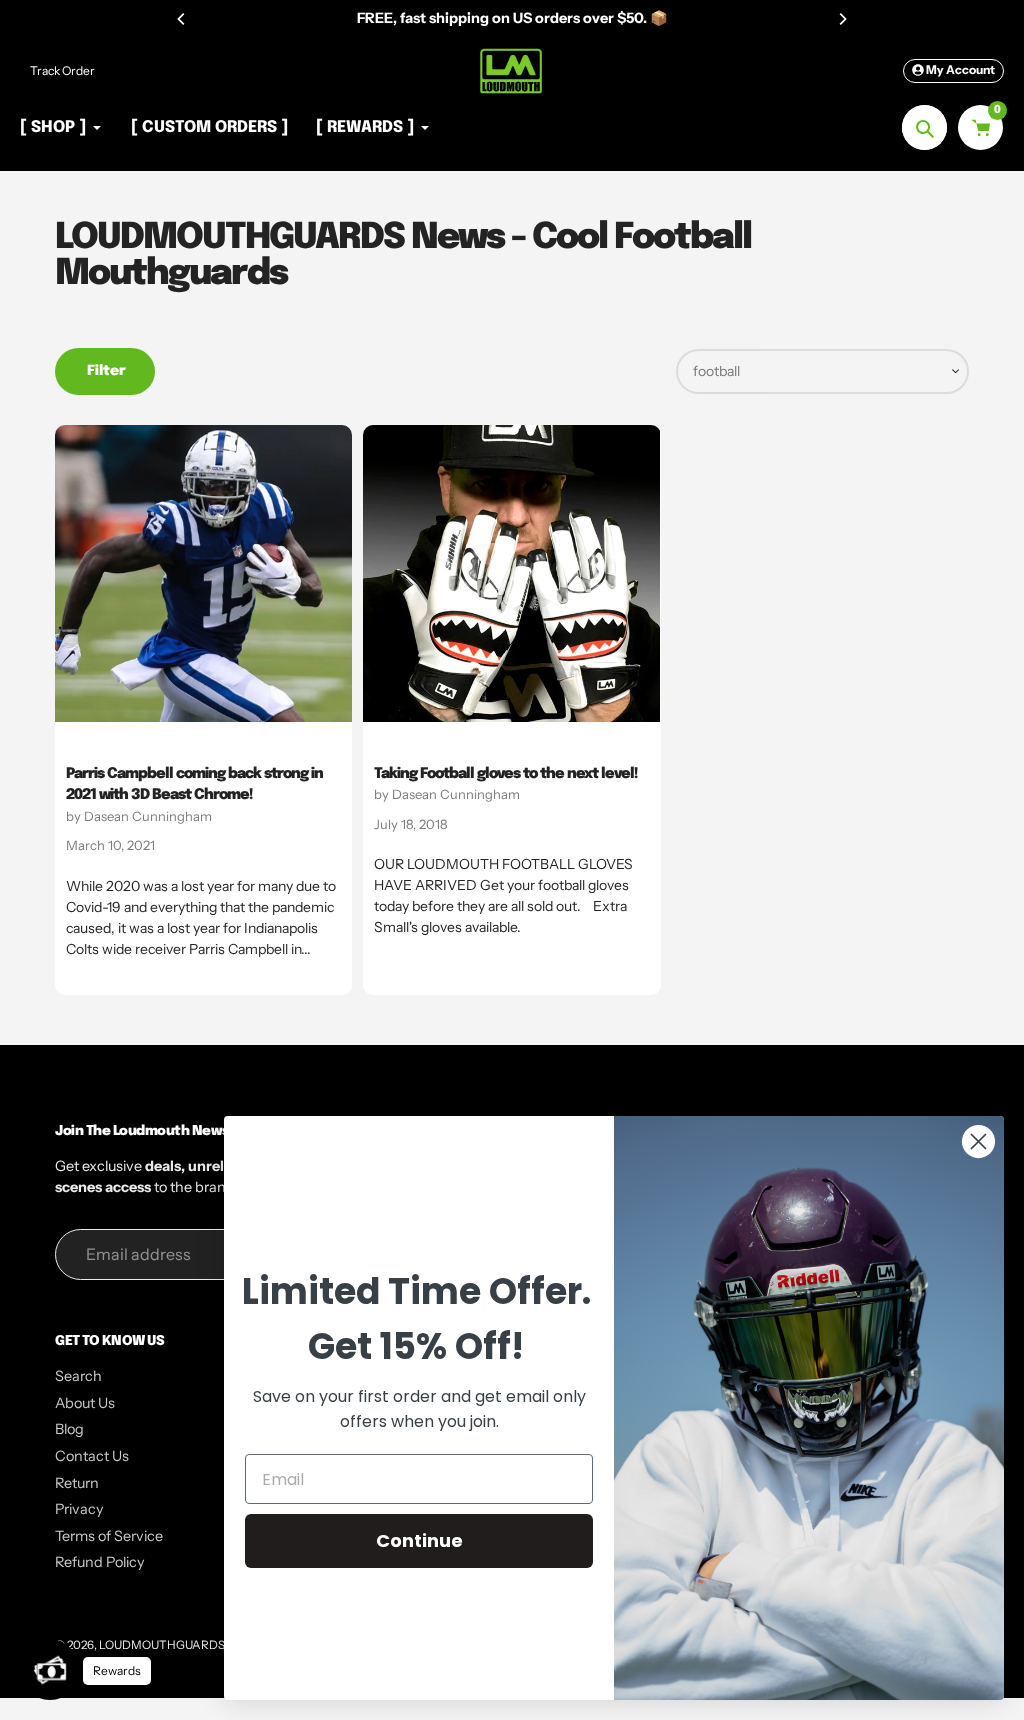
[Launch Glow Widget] (50, 1670)
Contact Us (92, 1456)
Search (78, 1376)
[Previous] (182, 19)
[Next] (842, 19)
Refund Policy (100, 1562)
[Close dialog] (978, 1141)
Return (77, 1483)
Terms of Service (109, 1536)
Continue (419, 1540)
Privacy (79, 1509)
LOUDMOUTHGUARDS (162, 1645)
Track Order (62, 70)
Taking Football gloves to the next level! (506, 773)
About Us (85, 1403)
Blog (69, 1429)
